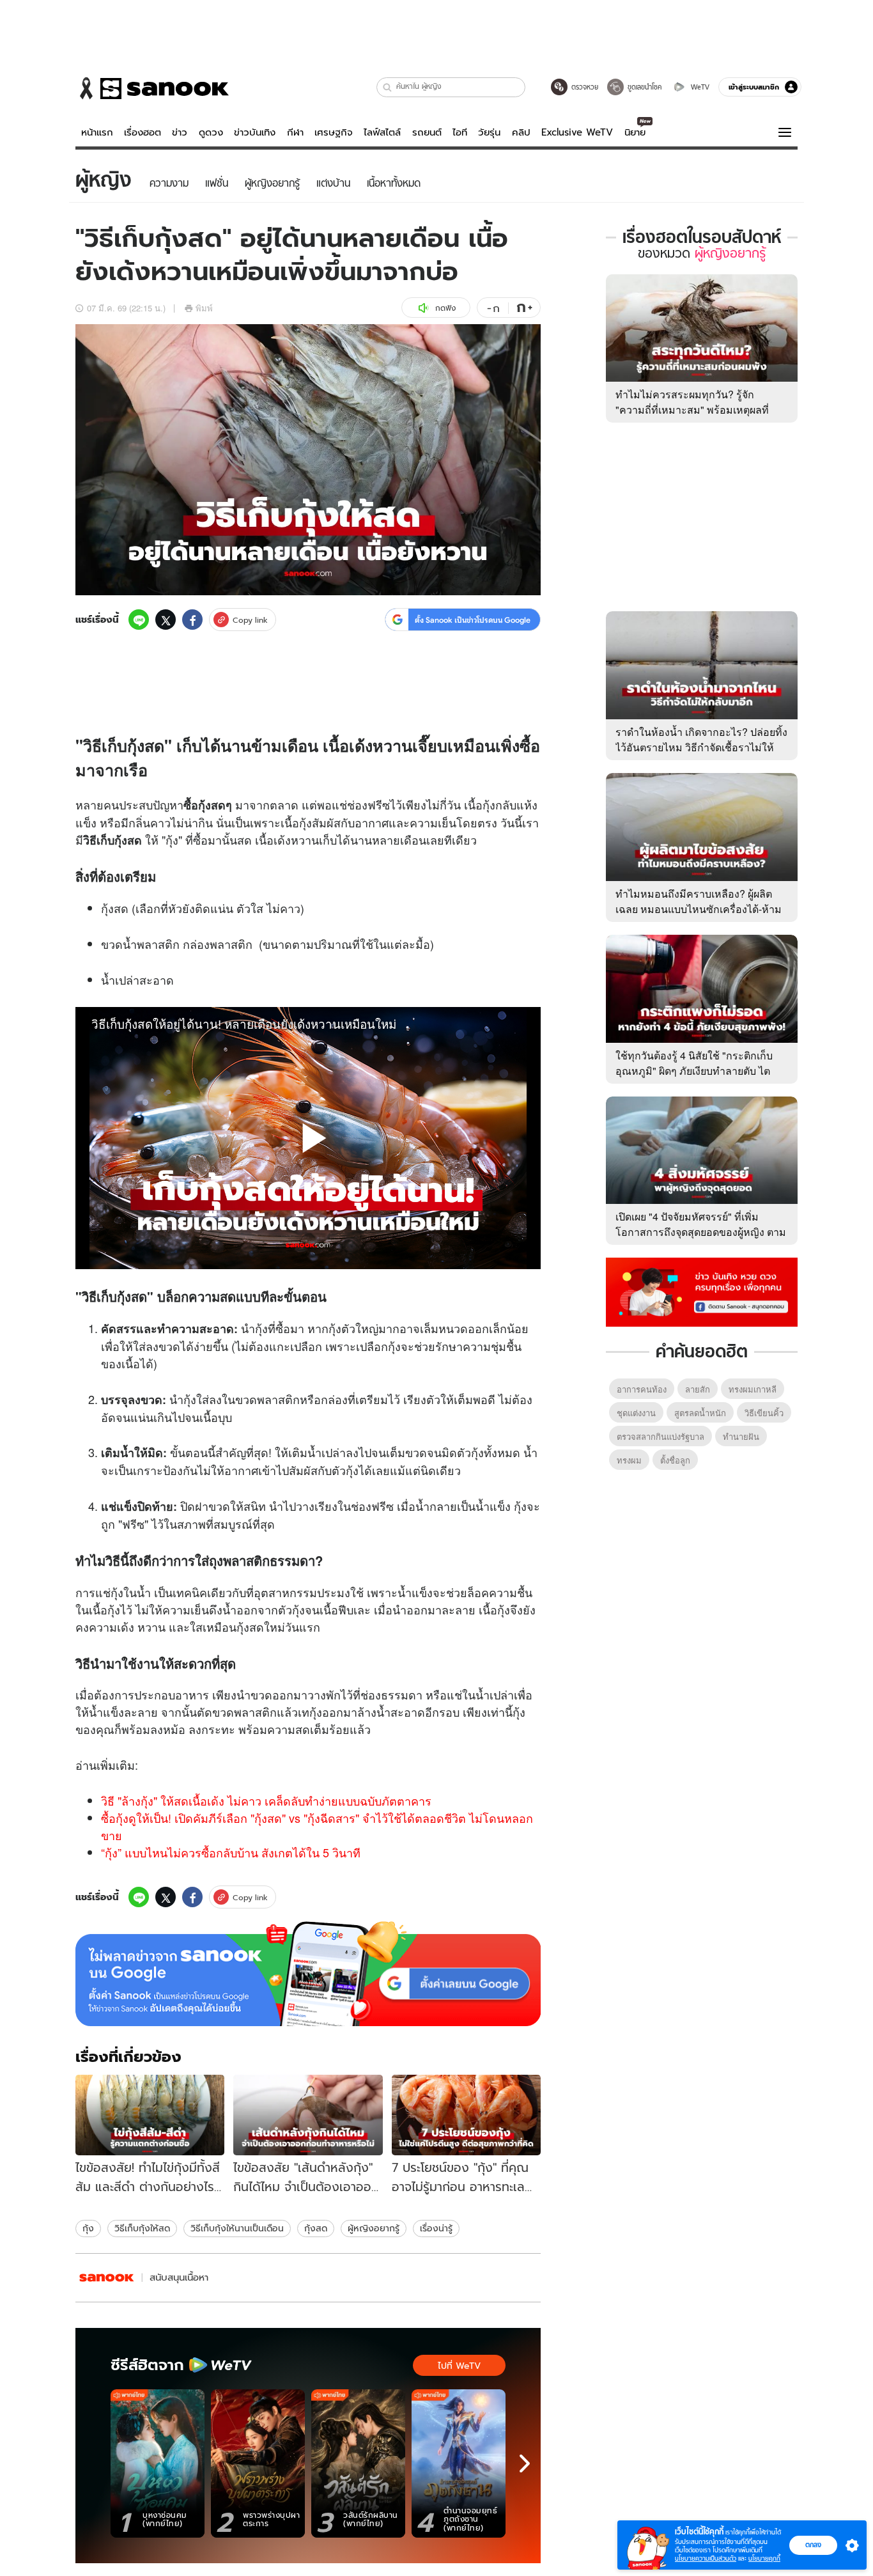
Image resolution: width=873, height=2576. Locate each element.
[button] (388, 87)
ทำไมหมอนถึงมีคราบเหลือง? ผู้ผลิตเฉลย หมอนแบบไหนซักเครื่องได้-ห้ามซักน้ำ (699, 909)
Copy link (250, 620)
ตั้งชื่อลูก (675, 1460)
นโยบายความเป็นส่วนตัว (706, 2558)
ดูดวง (211, 132)
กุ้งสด (316, 2228)
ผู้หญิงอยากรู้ (374, 2228)
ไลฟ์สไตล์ (382, 132)
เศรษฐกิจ (334, 132)
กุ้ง (88, 2228)
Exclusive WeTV (577, 132)
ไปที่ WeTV (459, 2366)
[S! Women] (107, 2278)
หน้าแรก (97, 132)
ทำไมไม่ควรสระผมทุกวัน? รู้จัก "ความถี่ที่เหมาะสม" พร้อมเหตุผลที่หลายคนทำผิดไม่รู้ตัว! (692, 410)
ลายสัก (698, 1389)
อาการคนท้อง (642, 1389)
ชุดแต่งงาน (636, 1413)
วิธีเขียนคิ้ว (764, 1413)
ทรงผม (629, 1460)
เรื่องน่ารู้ (436, 2228)
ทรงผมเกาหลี (753, 1389)
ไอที (460, 132)
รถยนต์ (427, 132)
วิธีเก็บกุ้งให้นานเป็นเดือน (237, 2228)
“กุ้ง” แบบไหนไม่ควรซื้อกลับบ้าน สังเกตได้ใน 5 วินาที (231, 1852)
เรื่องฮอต (143, 132)
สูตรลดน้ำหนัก (700, 1413)
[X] (166, 620)
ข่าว (180, 132)
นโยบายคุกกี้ (764, 2558)
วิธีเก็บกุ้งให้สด (142, 2228)
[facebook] (192, 620)
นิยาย (635, 132)
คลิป (521, 132)
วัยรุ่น (489, 132)
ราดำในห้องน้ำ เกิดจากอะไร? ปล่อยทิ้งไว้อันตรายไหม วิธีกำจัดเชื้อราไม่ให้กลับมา (701, 747)
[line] (139, 620)
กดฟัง (445, 308)
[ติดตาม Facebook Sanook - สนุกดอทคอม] (702, 1291)
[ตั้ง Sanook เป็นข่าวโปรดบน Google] (308, 1974)
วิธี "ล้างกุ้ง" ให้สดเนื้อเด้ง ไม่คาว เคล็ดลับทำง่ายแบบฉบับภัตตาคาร (266, 1800)
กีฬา (295, 132)
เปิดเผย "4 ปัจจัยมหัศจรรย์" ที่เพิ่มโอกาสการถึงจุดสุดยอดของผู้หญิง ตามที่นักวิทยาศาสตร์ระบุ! (701, 1232)
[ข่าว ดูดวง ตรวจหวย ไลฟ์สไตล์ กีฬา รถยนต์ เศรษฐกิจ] (152, 88)
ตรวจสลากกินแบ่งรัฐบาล (661, 1436)
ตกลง (813, 2545)
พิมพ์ (204, 308)
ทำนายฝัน (741, 1436)
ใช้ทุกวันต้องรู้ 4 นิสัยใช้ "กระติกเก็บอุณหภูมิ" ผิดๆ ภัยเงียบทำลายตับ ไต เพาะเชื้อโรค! (694, 1071)
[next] (525, 2463)
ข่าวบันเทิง (255, 132)
